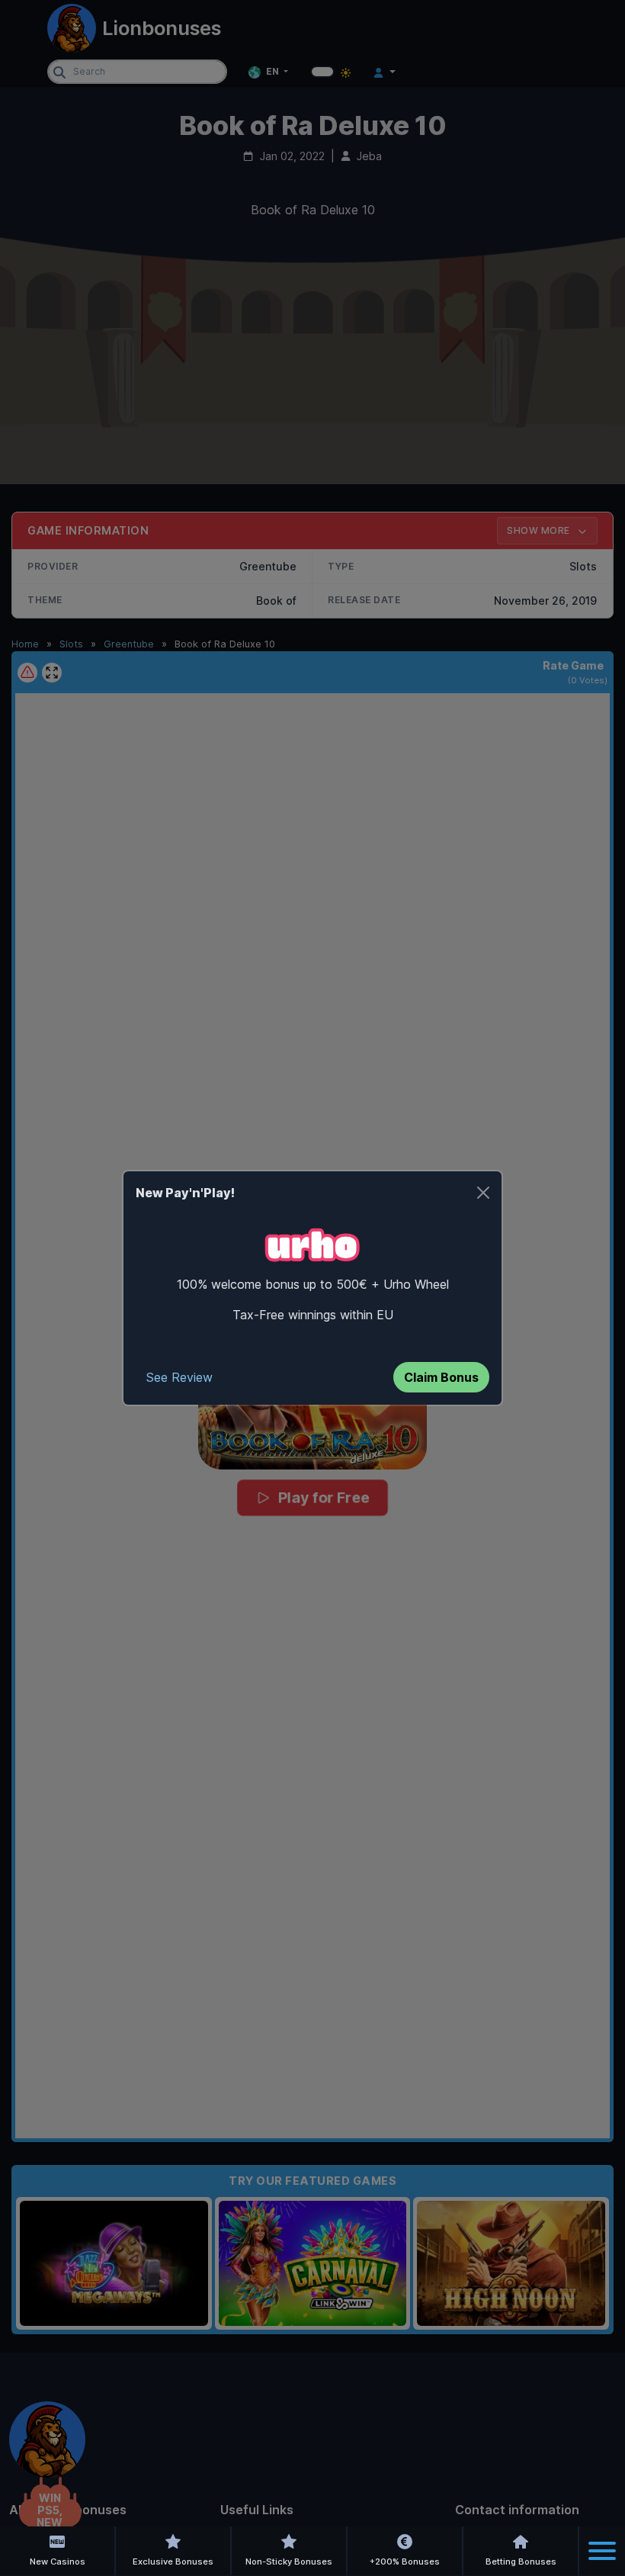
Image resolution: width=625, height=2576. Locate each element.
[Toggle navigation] (602, 2551)
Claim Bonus (441, 1377)
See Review (179, 1377)
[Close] (483, 1193)
